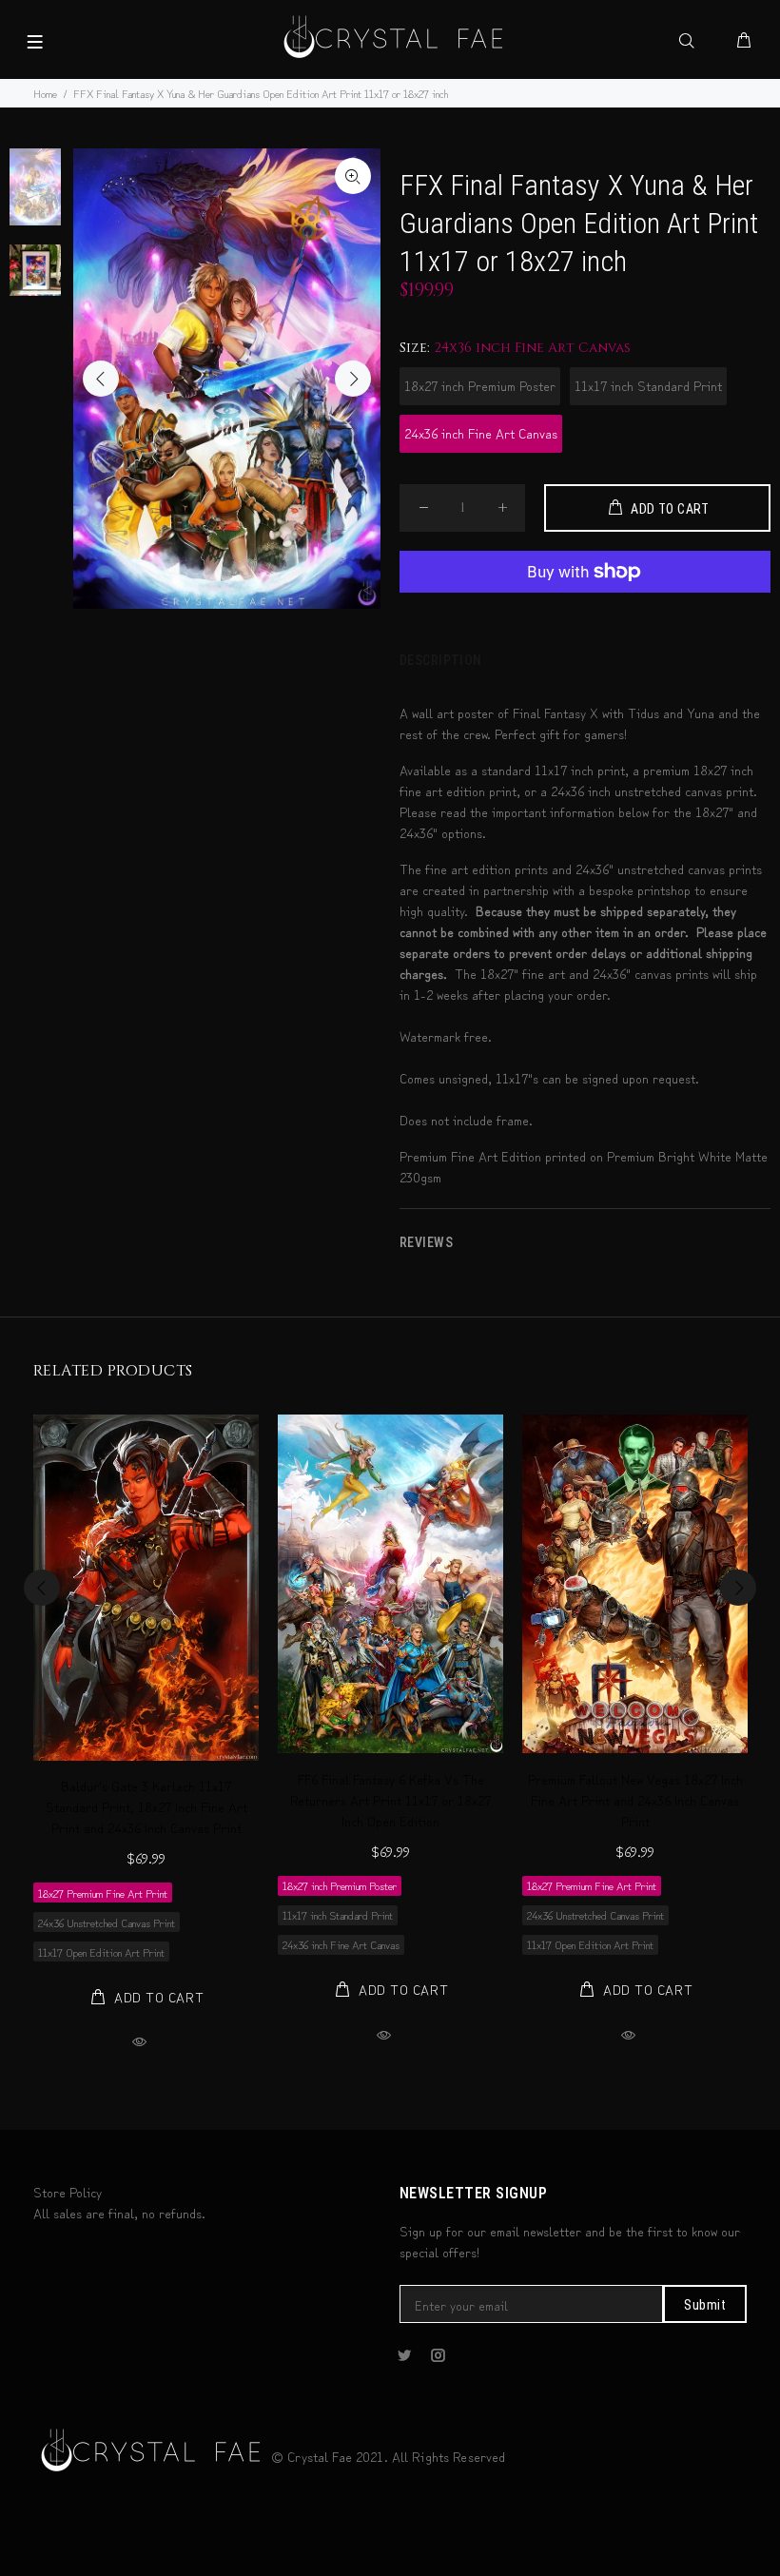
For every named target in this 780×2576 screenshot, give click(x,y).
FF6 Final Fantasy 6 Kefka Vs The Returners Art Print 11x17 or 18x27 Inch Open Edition (390, 1800)
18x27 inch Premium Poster (480, 385)
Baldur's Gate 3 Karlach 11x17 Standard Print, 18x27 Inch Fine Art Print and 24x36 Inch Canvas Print (146, 1806)
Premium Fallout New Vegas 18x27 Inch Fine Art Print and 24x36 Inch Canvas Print (635, 1800)
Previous (101, 379)
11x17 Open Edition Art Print (101, 1952)
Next (353, 379)
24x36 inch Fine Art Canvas (481, 433)
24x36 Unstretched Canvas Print (107, 1922)
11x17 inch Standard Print (648, 385)
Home (45, 93)
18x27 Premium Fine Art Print (103, 1893)
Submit (705, 2305)
